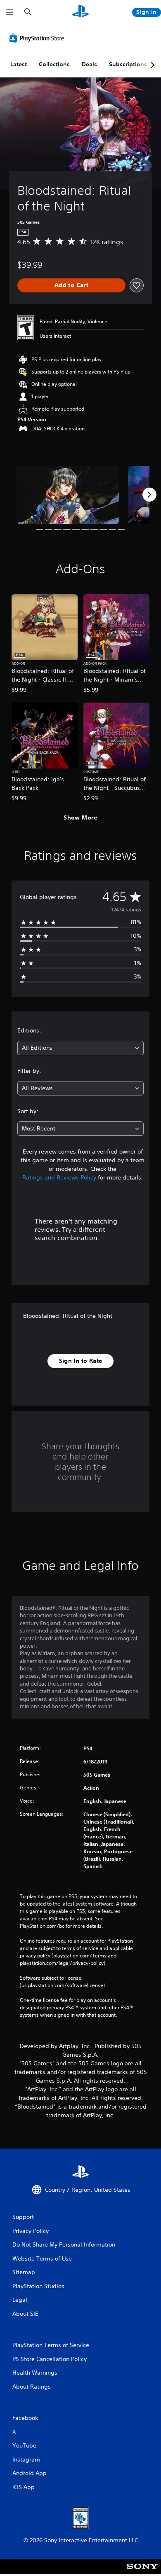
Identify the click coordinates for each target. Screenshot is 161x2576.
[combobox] (80, 1048)
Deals (89, 64)
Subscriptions (128, 64)
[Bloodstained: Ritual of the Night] (67, 495)
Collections (54, 64)
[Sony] (142, 2572)
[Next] (149, 495)
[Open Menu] (9, 12)
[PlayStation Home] (80, 12)
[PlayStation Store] (38, 38)
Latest (19, 64)
